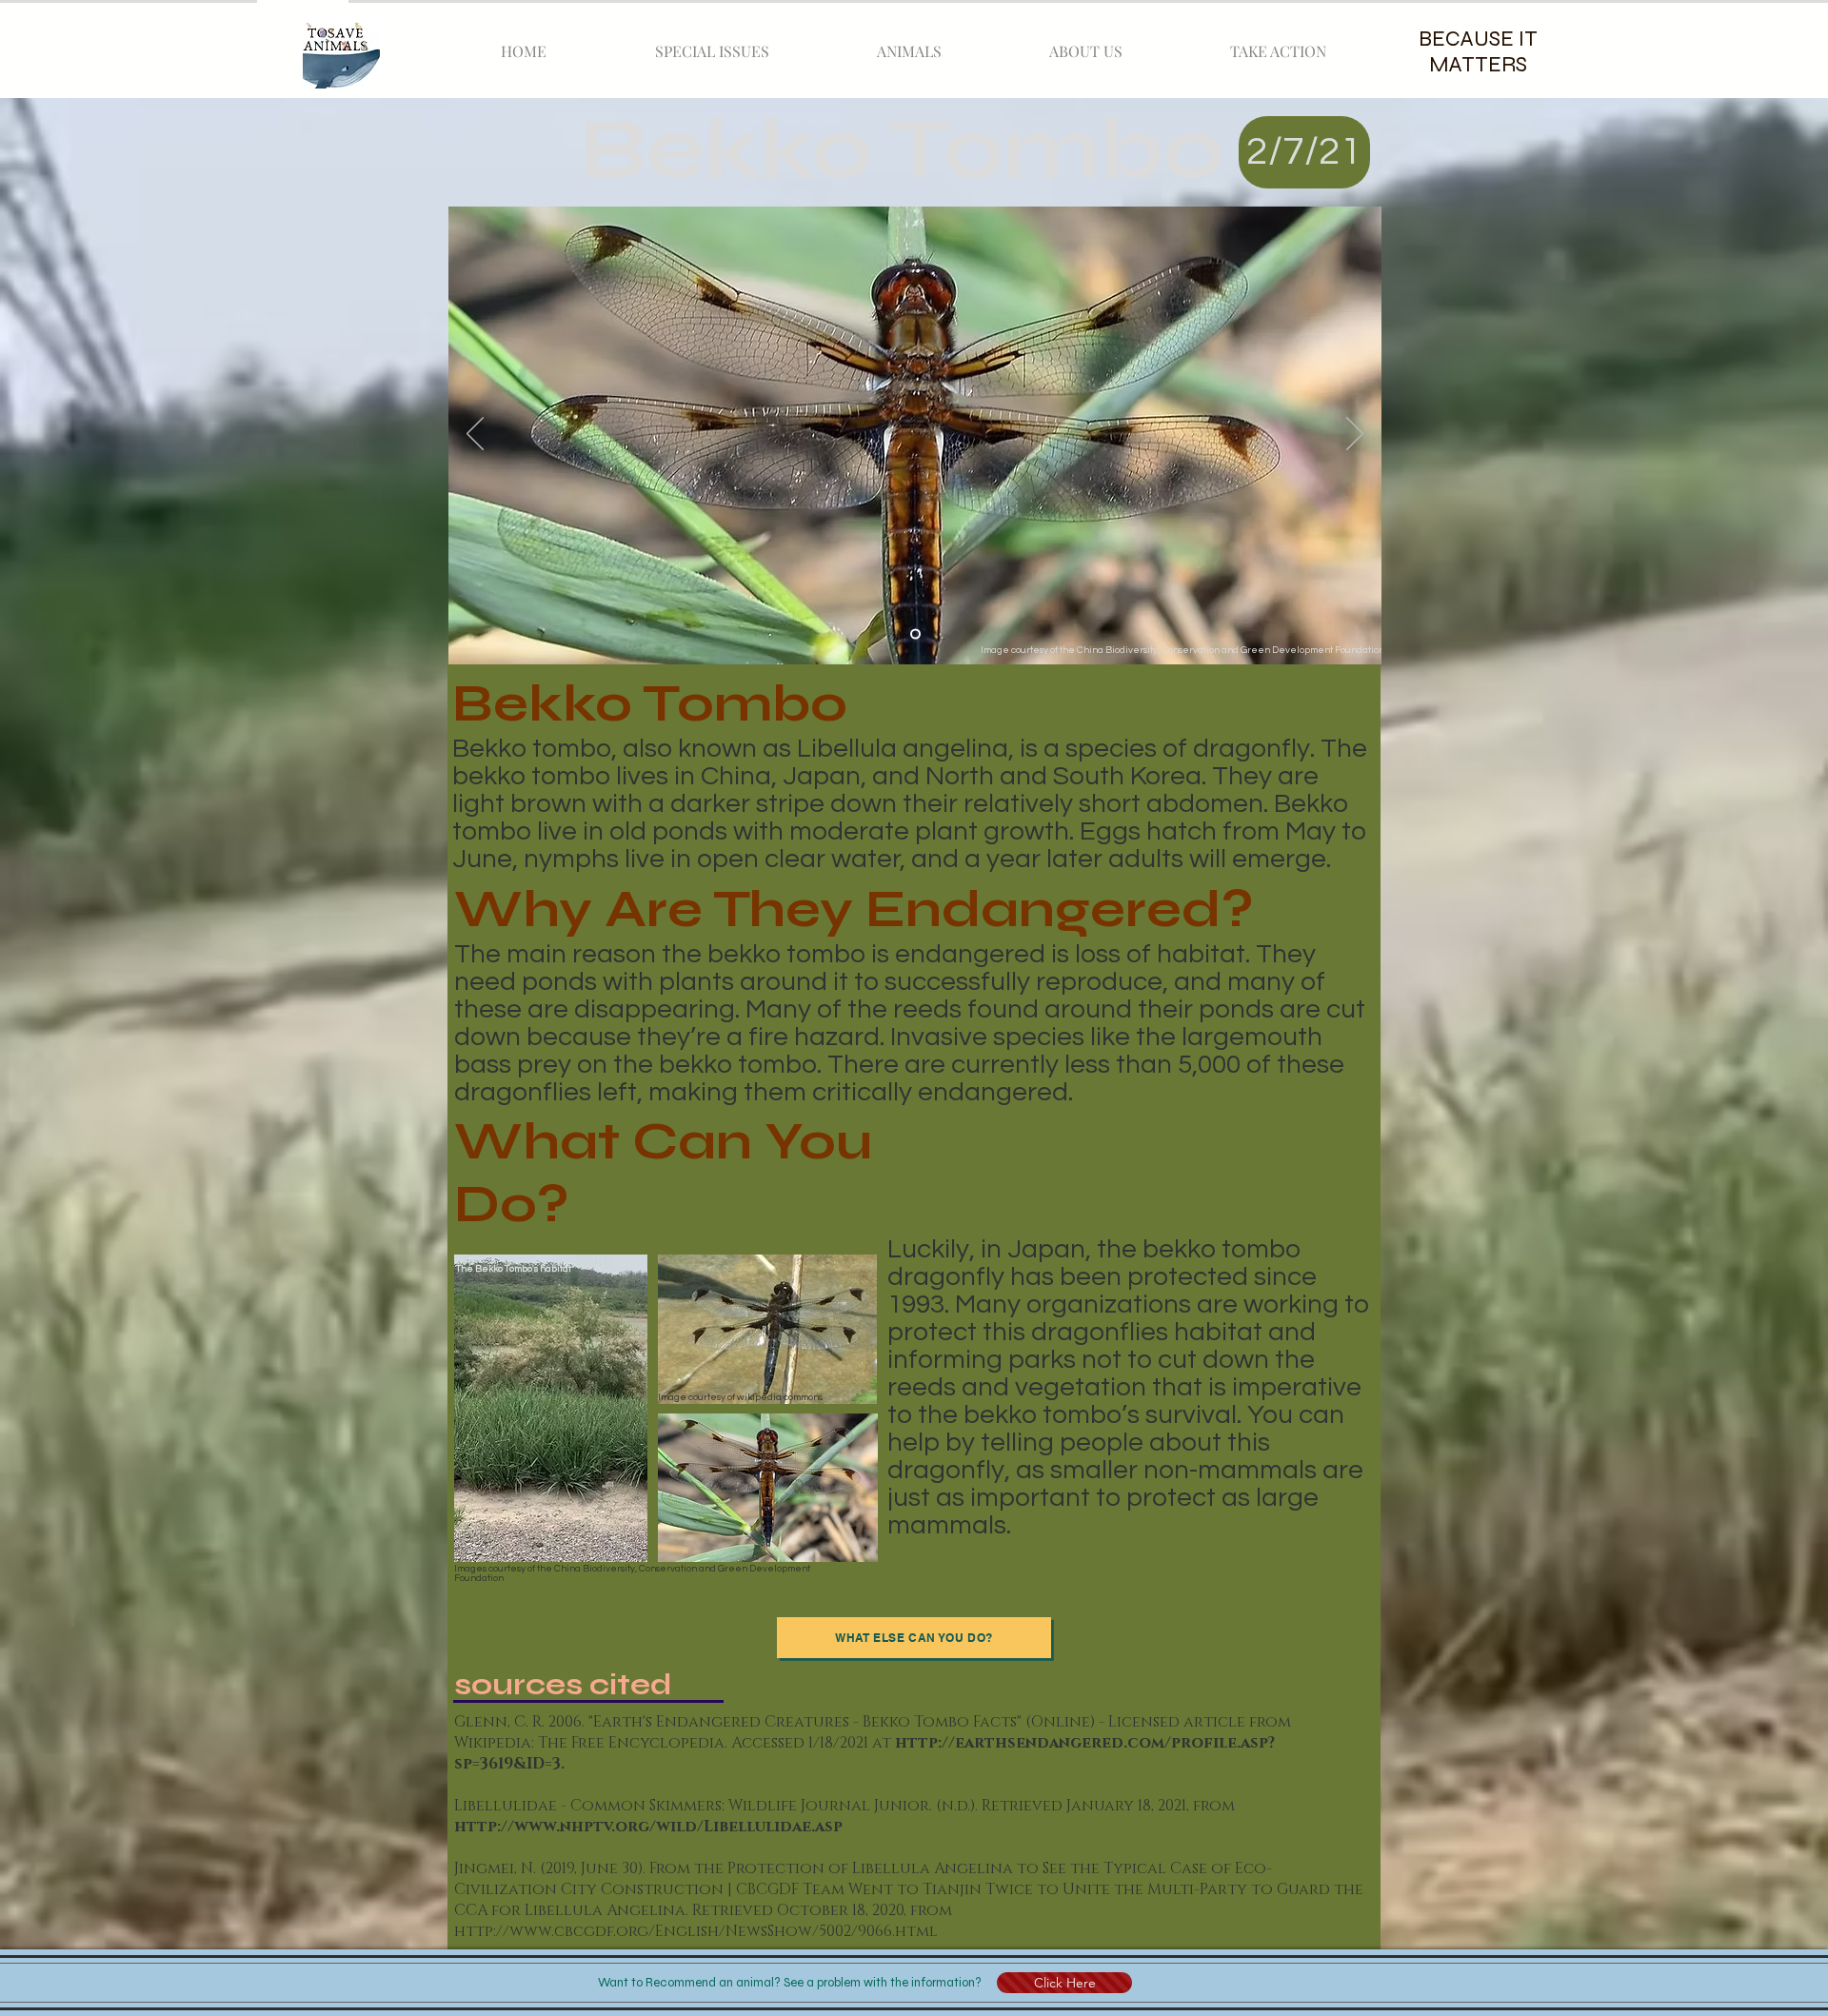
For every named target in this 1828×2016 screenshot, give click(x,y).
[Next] (1355, 435)
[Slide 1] (915, 634)
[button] (1064, 1983)
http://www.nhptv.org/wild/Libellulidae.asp (648, 1827)
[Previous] (475, 435)
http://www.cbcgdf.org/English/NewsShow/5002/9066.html (696, 1931)
